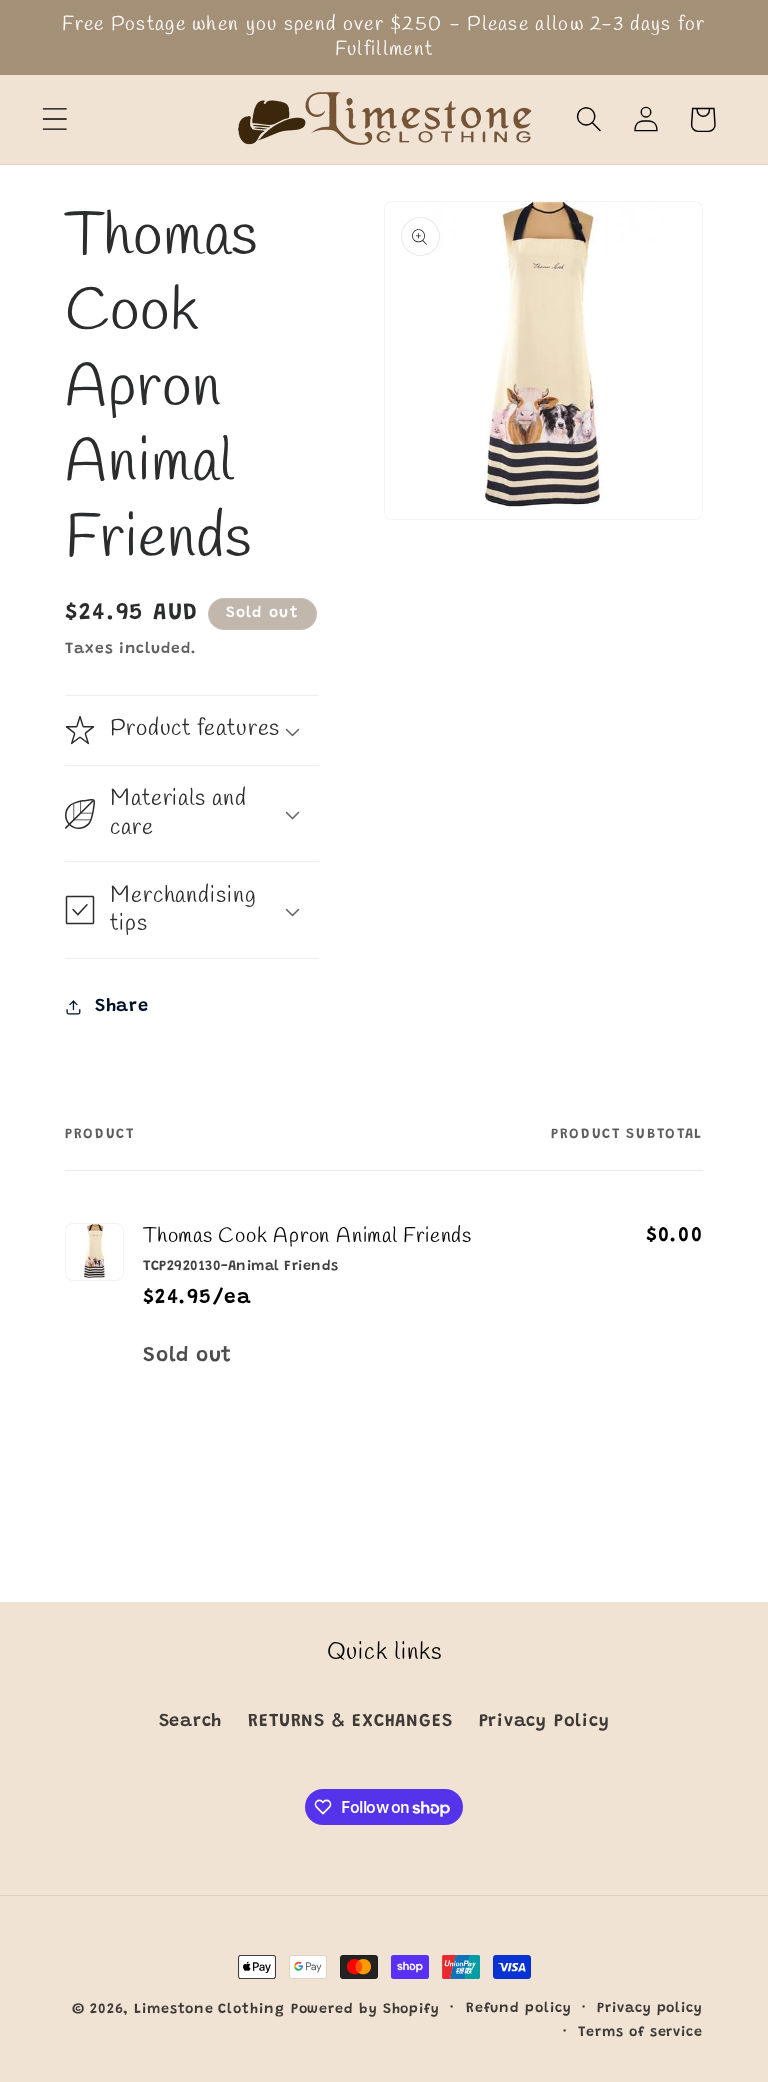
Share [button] (122, 1007)
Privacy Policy (544, 1722)
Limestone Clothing (209, 2010)
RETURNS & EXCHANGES (350, 1722)
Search (191, 1722)
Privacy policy (650, 2009)
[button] (54, 119)
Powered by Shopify (365, 2010)
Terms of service (640, 2033)
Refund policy (519, 2009)
